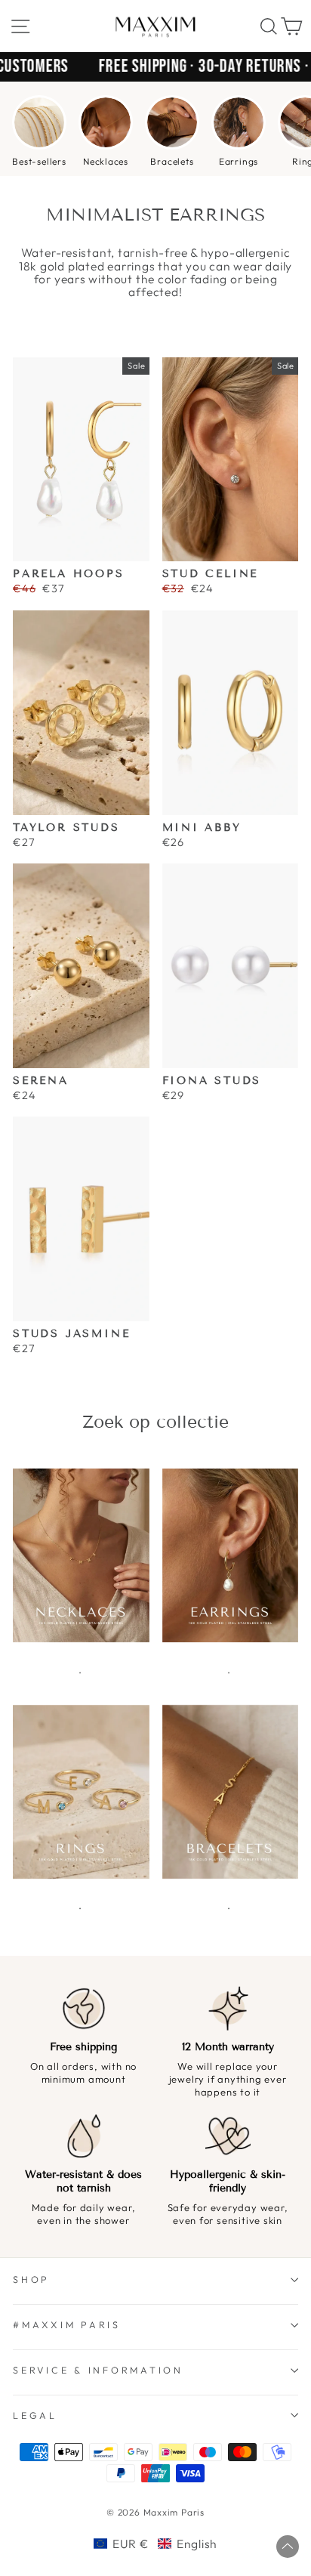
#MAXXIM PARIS (67, 2324)
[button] (155, 2544)
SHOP (31, 2279)
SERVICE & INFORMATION (98, 2370)
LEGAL (35, 2415)
